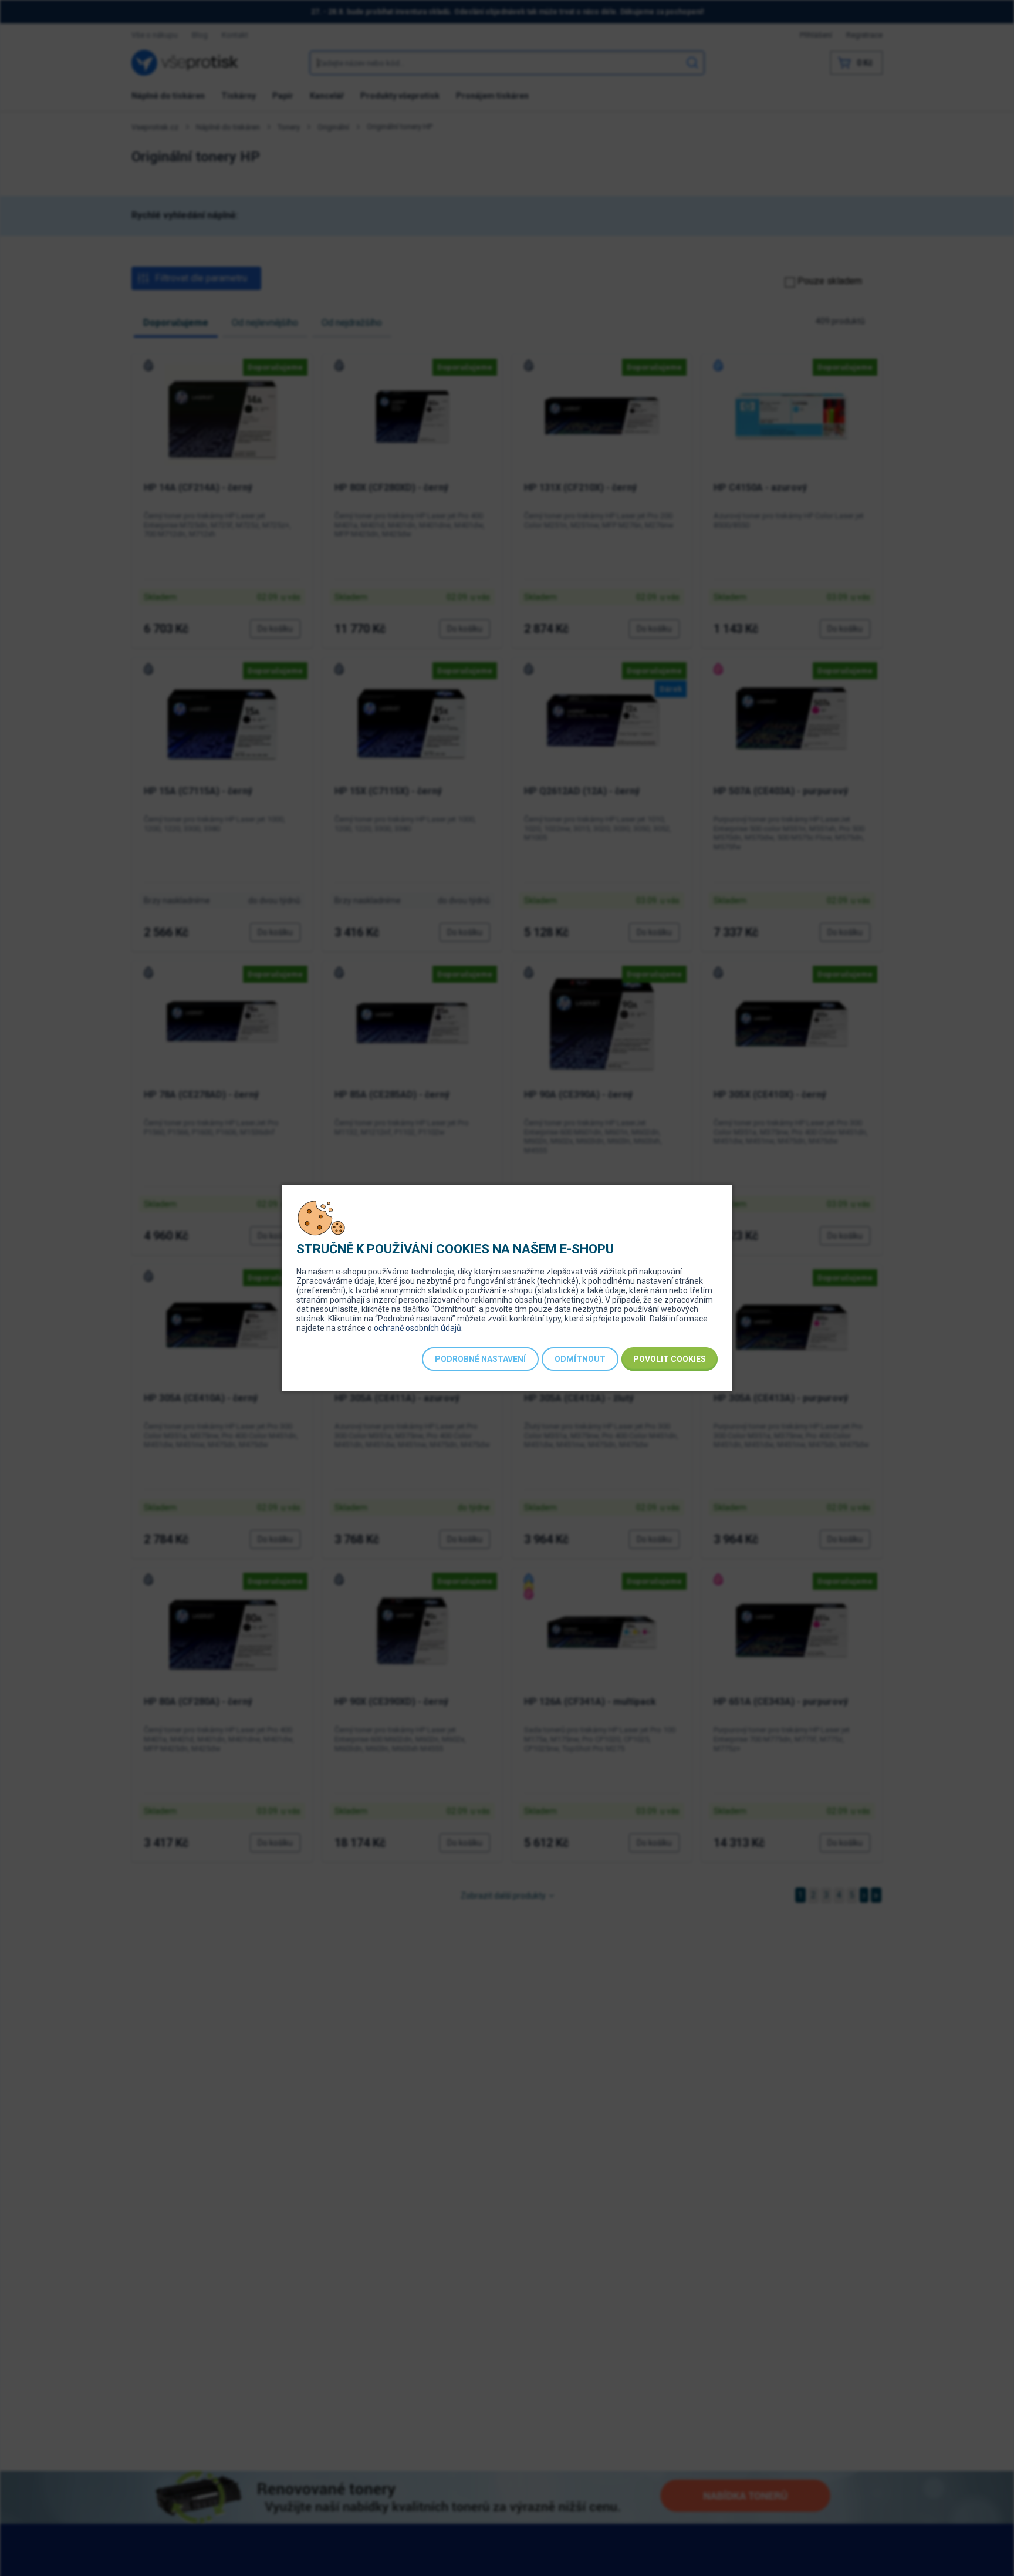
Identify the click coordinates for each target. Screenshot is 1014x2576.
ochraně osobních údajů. (418, 1328)
